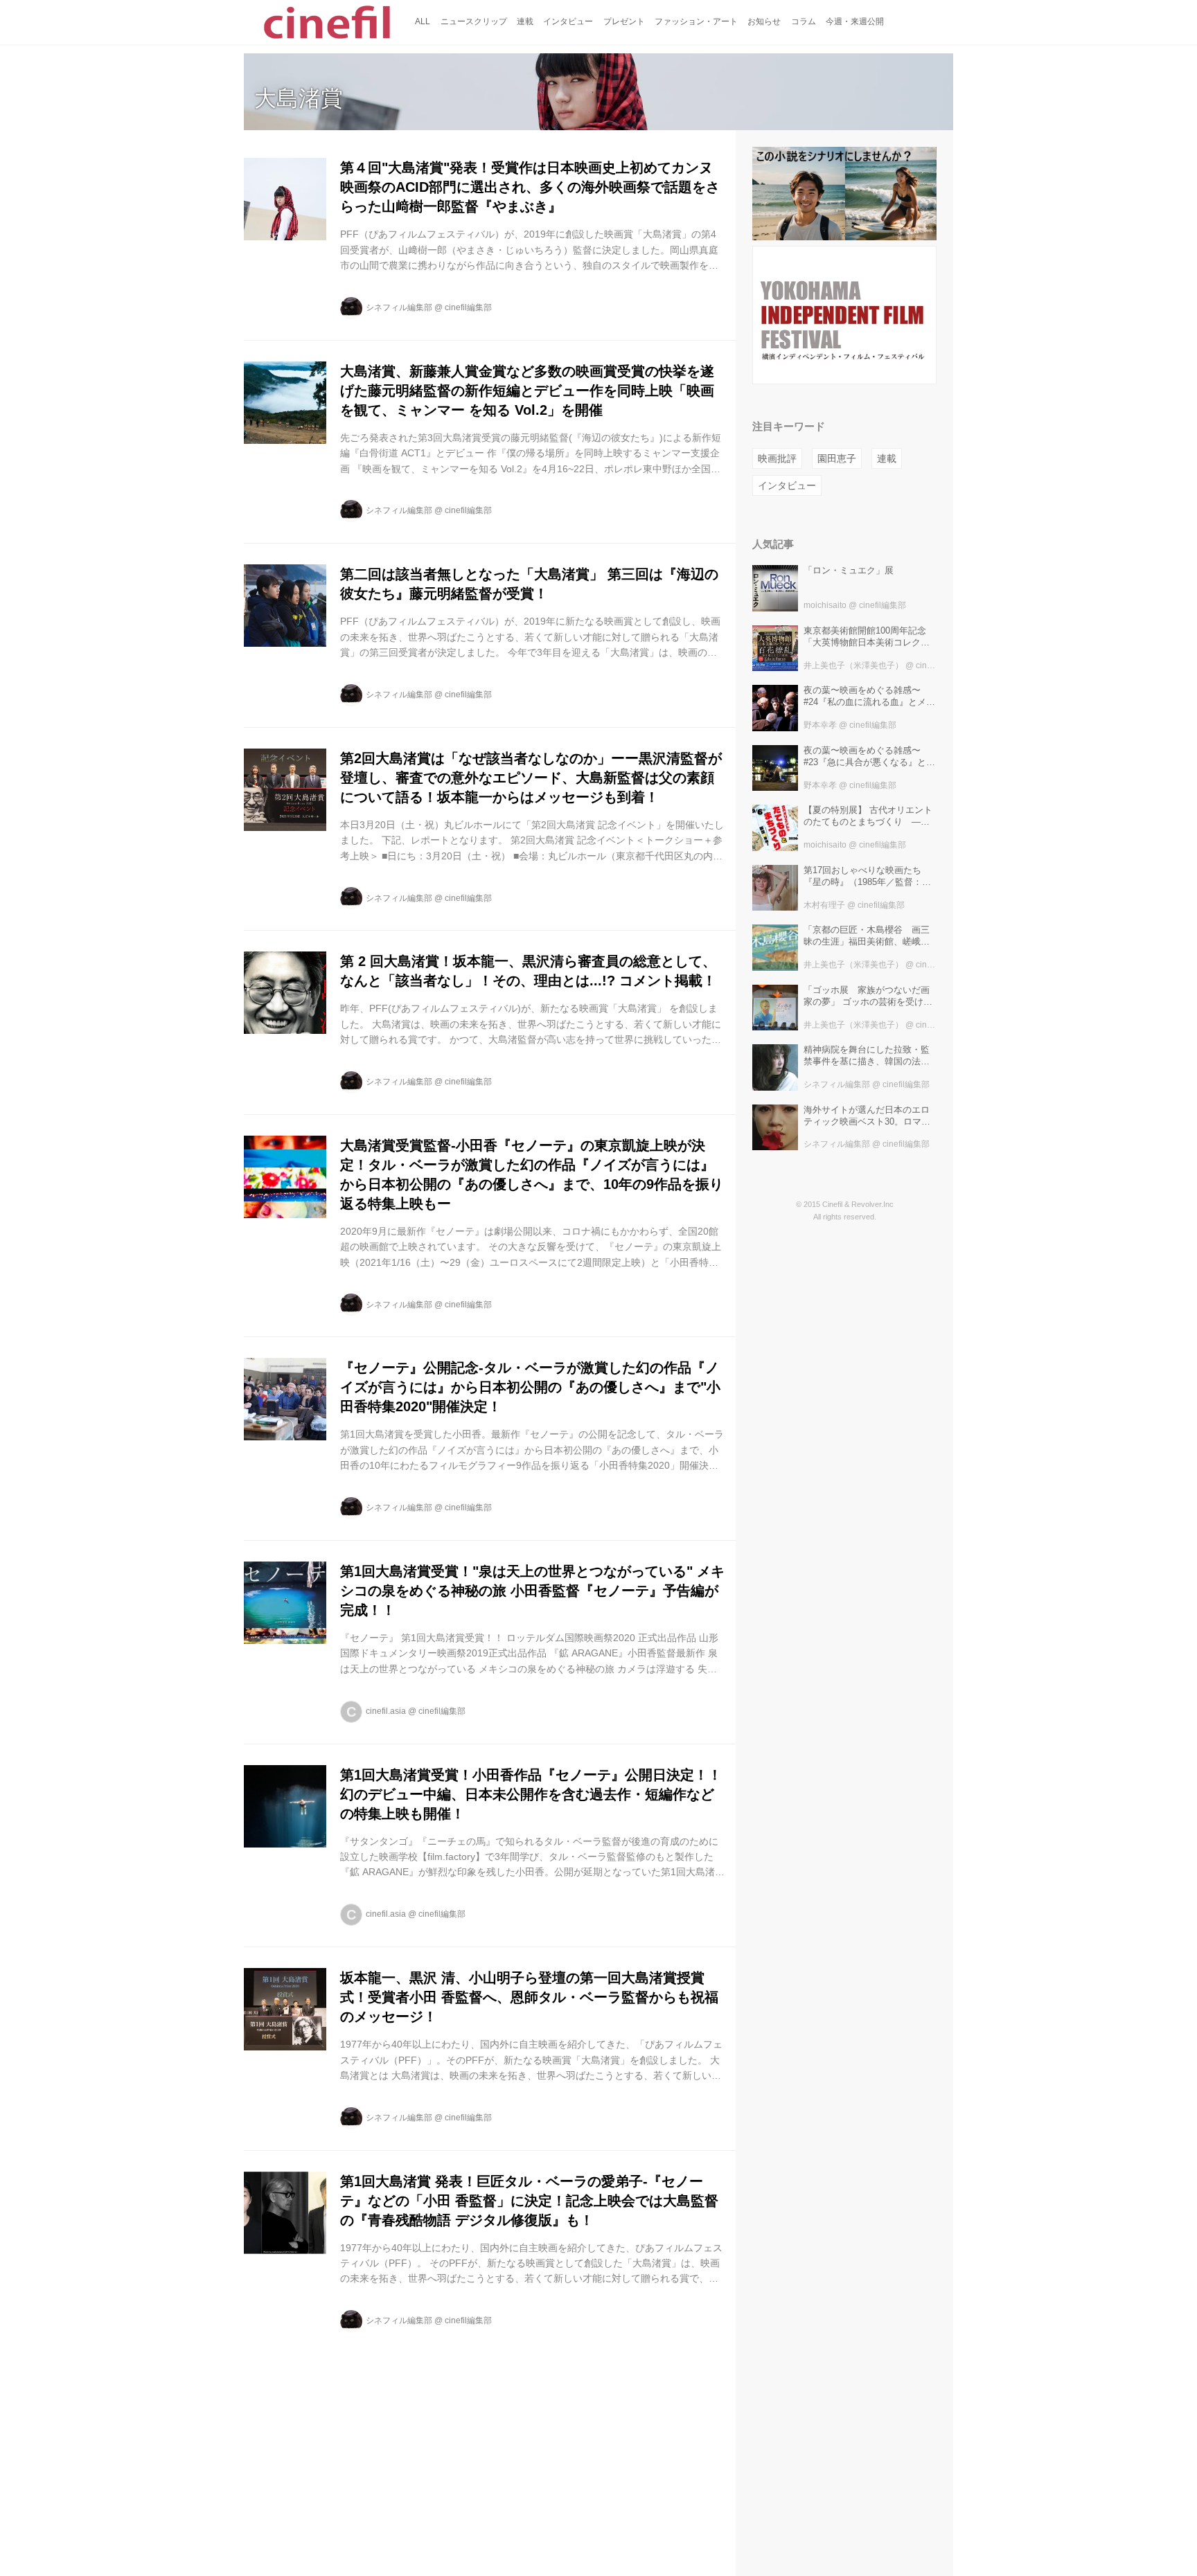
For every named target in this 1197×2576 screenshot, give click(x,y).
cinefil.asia (386, 1711)
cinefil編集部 (468, 307)
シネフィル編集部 (399, 307)
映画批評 (777, 458)
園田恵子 (837, 458)
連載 (887, 458)
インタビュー (787, 485)
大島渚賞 (299, 98)
